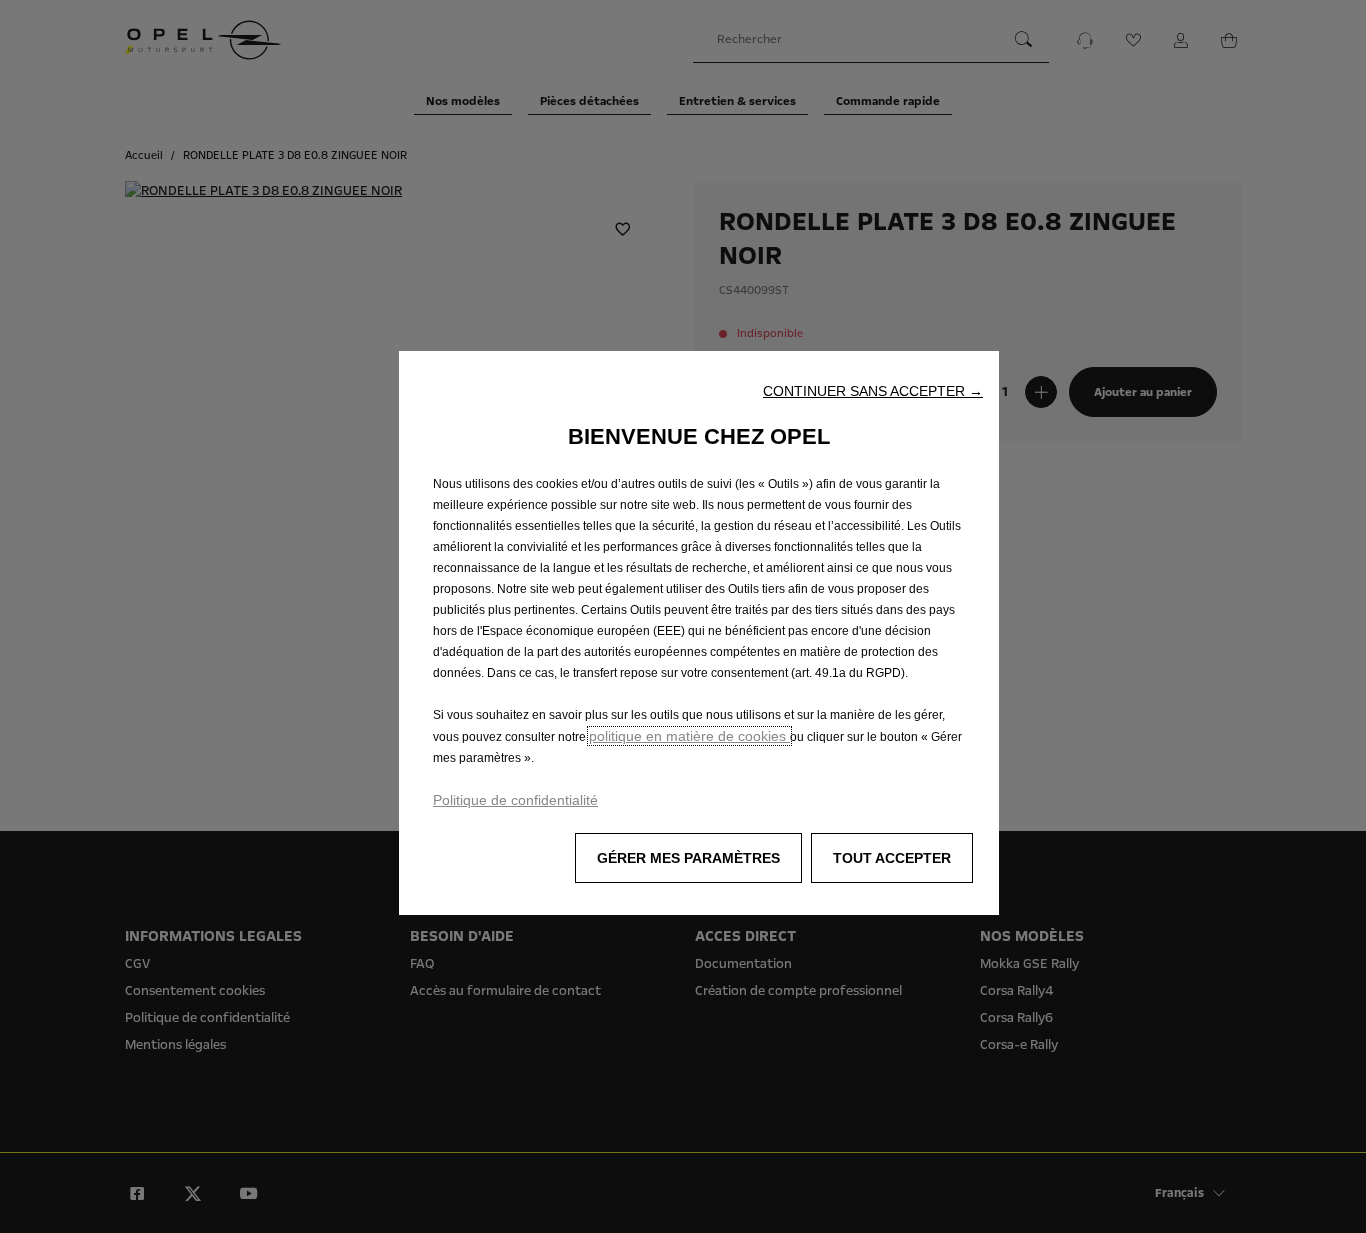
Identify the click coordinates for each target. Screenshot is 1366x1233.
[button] (873, 391)
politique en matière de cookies (689, 736)
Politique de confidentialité (515, 800)
